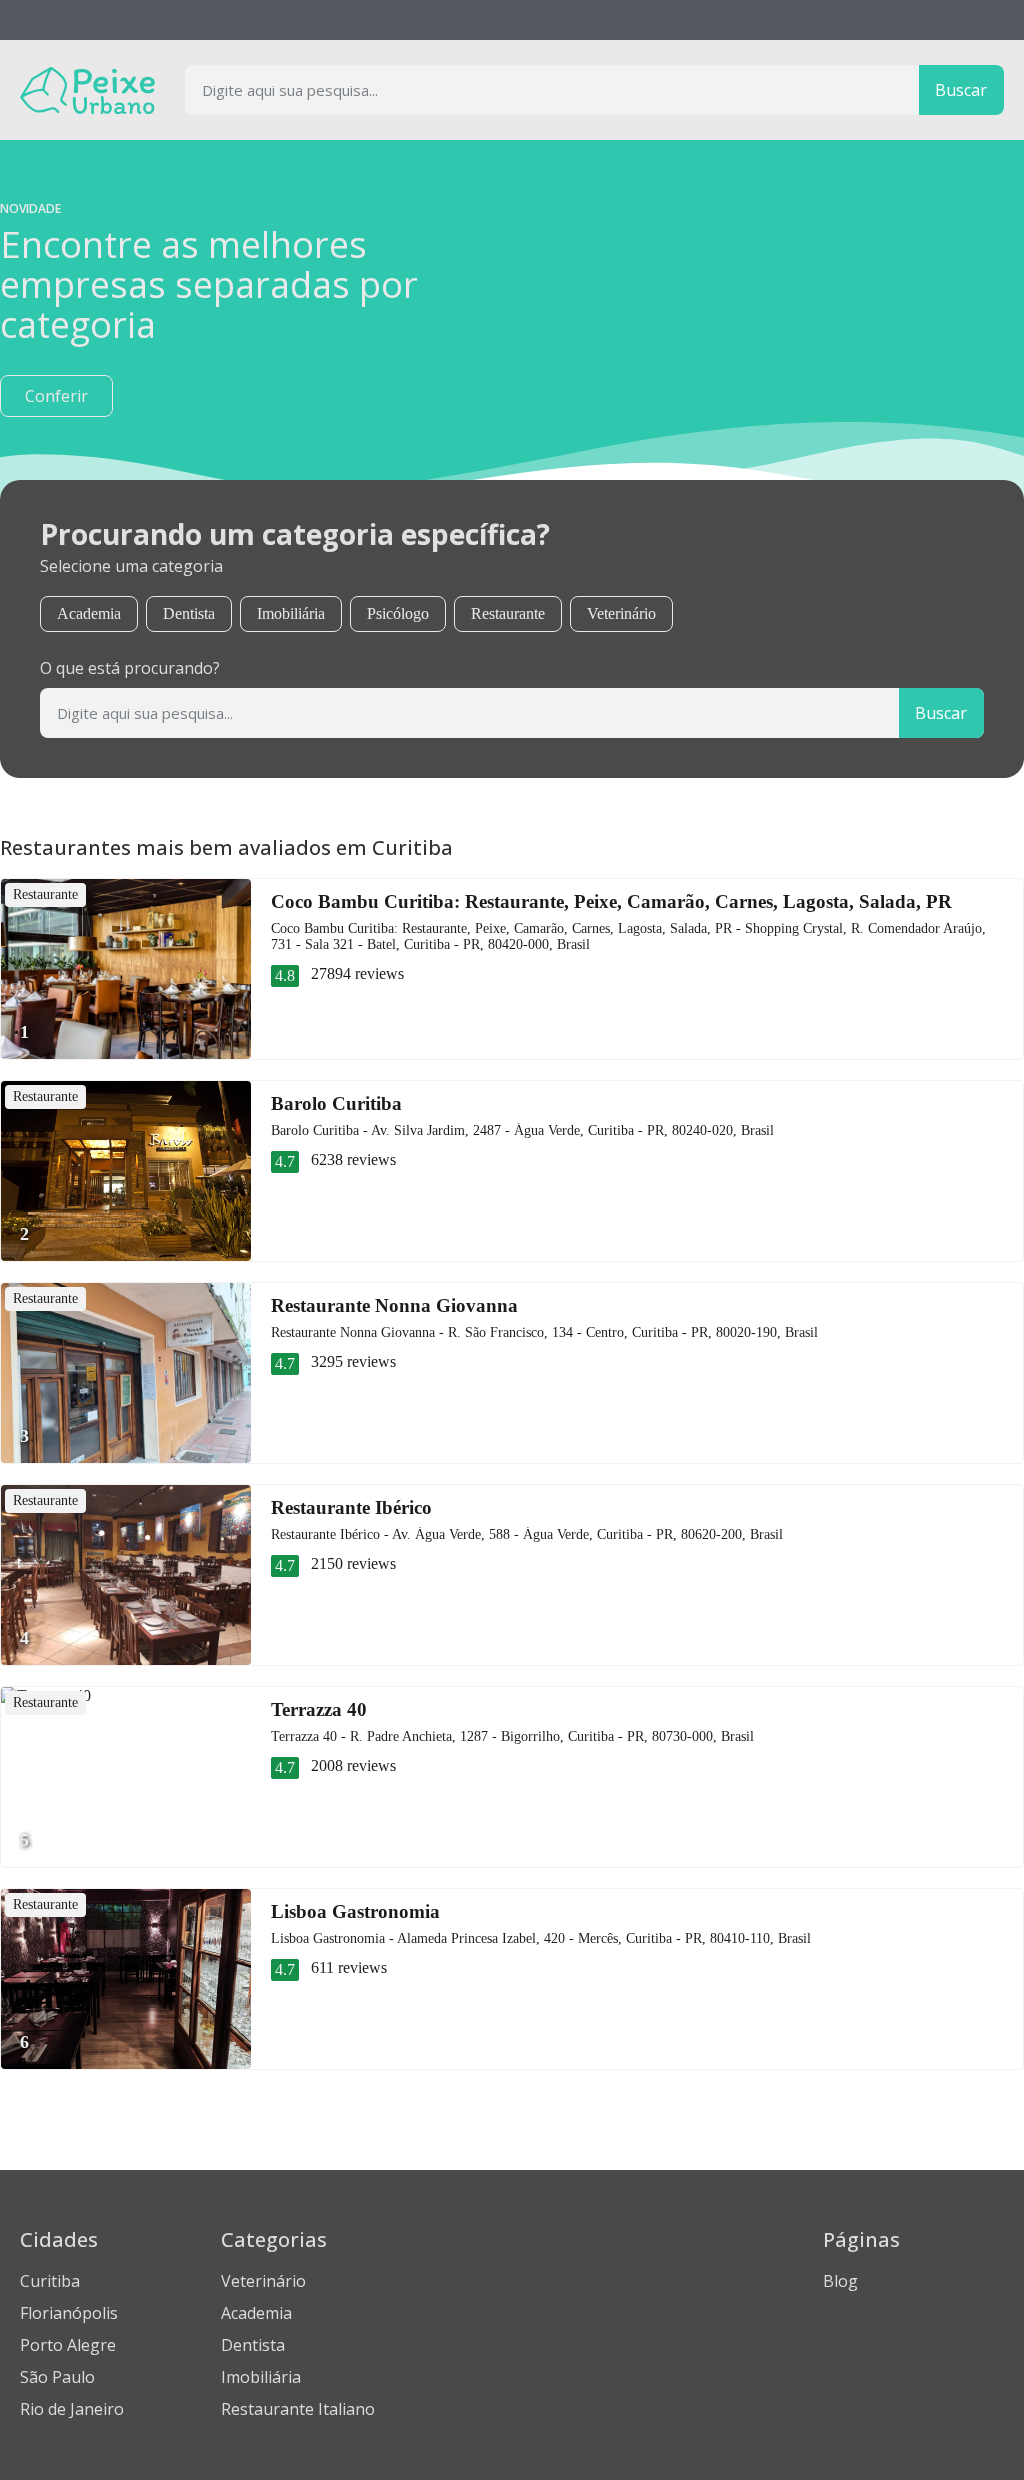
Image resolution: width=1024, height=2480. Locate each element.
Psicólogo (398, 613)
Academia (89, 613)
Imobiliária (291, 613)
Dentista (189, 613)
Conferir (56, 396)
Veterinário (621, 613)
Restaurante (508, 613)
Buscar (961, 90)
